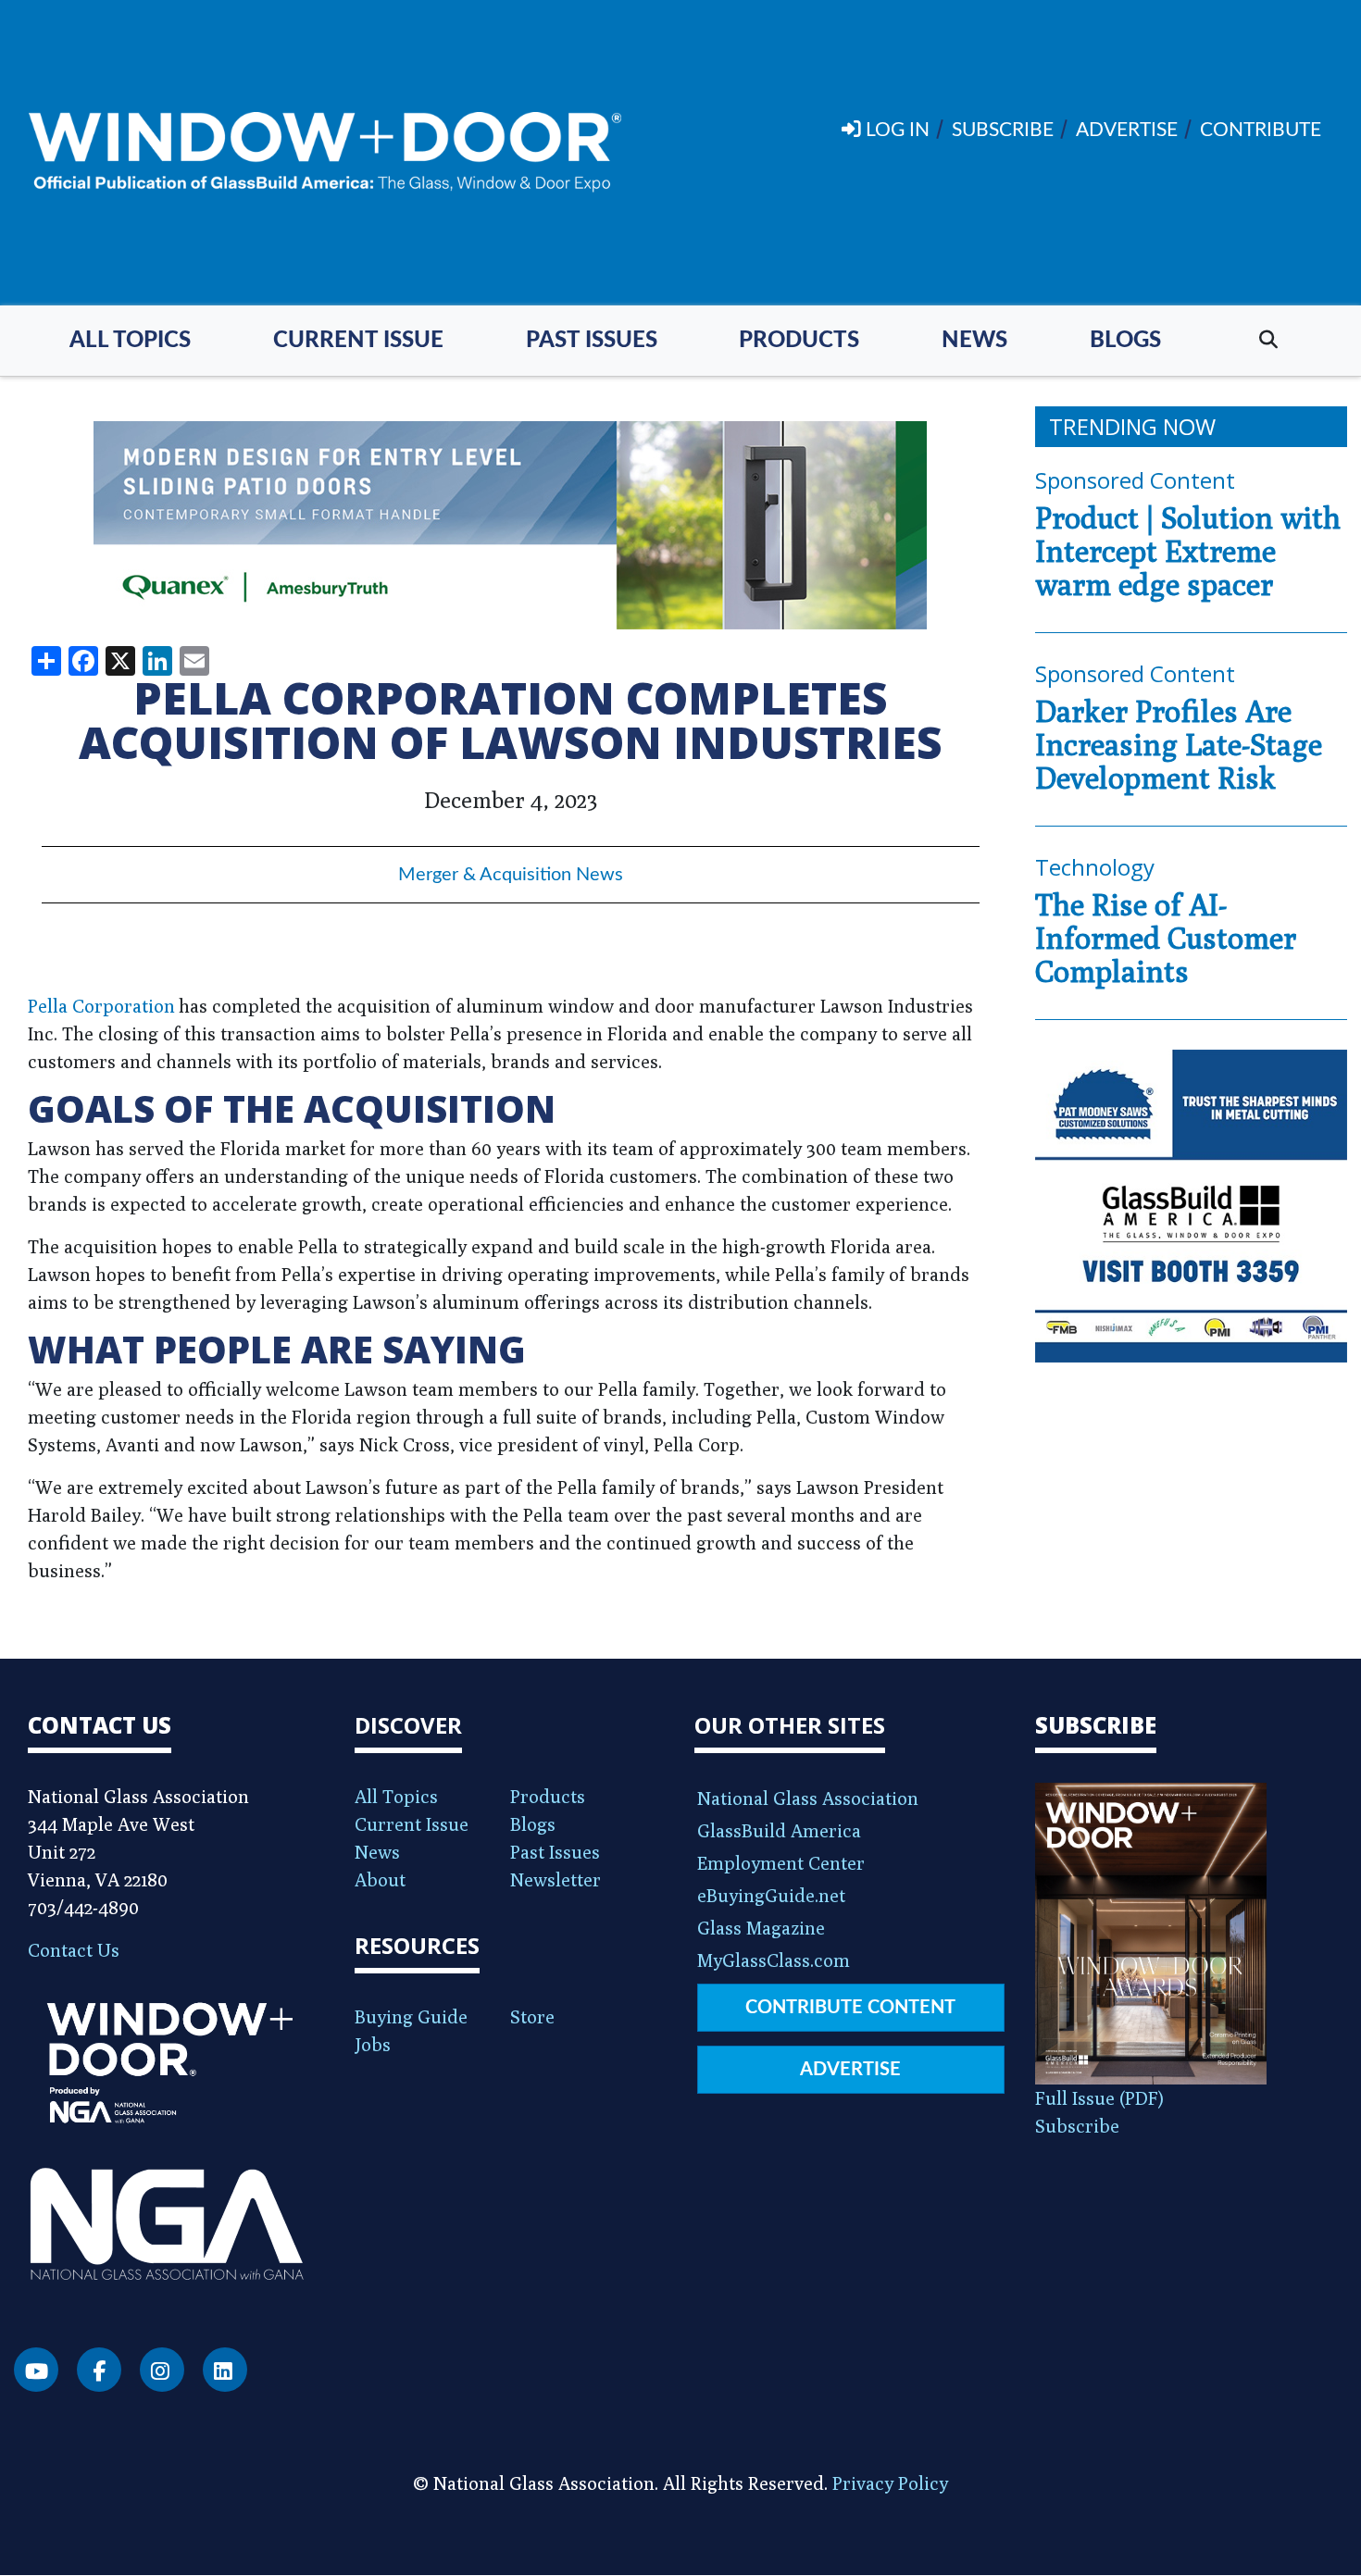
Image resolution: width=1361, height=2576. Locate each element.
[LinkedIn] (225, 2370)
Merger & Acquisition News (511, 875)
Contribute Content (850, 2008)
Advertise (850, 2070)
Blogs (1125, 341)
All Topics (130, 341)
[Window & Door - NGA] (325, 153)
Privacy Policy (890, 2483)
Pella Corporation (101, 1006)
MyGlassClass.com (774, 1960)
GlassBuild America (779, 1830)
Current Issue (358, 341)
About (380, 1879)
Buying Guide (411, 2016)
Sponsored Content (1135, 480)
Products (799, 341)
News (974, 341)
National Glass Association (808, 1798)
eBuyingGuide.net (771, 1895)
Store (532, 2016)
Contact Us (74, 1950)
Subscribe (1077, 2126)
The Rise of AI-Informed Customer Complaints (1166, 938)
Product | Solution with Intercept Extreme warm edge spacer (1188, 551)
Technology (1095, 867)
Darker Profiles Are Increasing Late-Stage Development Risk (1179, 744)
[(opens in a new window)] (511, 525)
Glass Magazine (761, 1928)
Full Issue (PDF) (1099, 2098)
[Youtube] (36, 2370)
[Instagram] (162, 2370)
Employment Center (781, 1863)
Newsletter (556, 1879)
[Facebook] (99, 2370)
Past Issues (592, 341)
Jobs (373, 2044)
